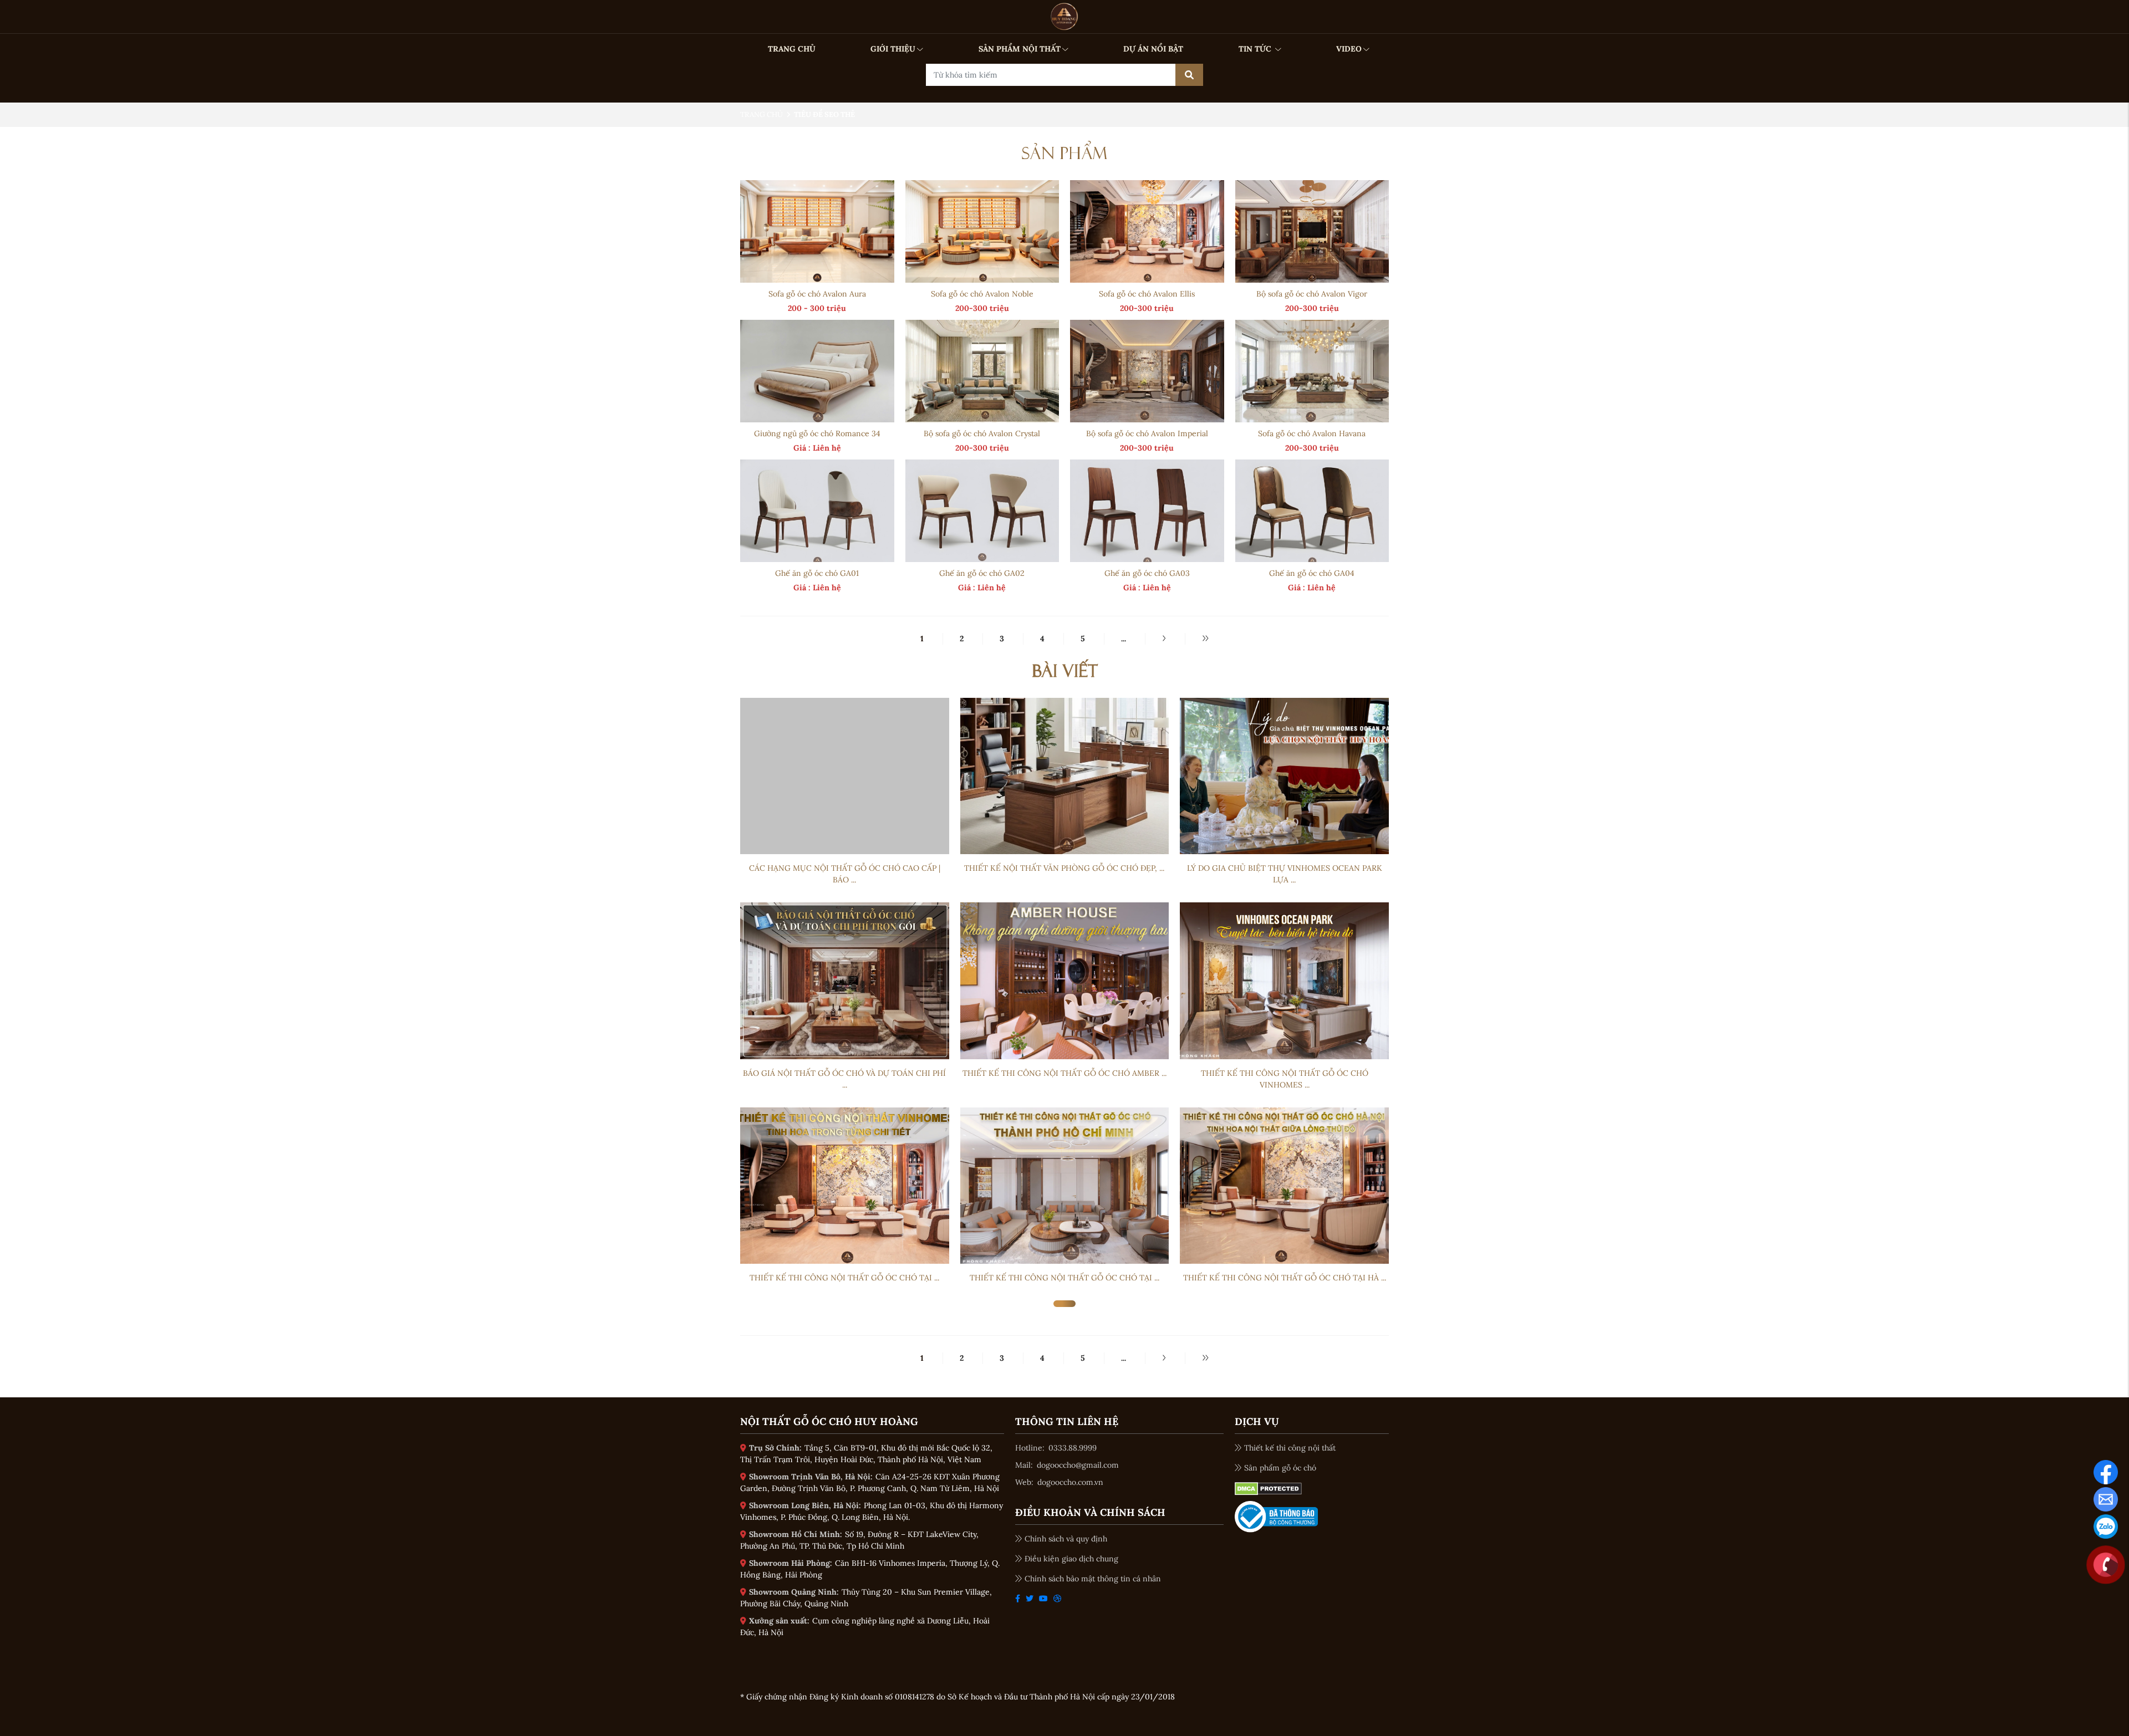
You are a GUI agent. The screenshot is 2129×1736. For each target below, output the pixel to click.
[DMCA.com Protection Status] (1268, 1488)
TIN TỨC (1256, 49)
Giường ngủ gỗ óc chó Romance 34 (817, 433)
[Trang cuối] (1205, 639)
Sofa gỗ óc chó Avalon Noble (982, 294)
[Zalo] (2106, 1526)
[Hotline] (2106, 1564)
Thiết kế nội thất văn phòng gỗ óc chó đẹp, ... (1064, 868)
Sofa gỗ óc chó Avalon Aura (817, 294)
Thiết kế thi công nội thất (1290, 1448)
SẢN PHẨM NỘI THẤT (1020, 49)
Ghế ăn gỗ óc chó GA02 (982, 573)
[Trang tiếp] (1164, 639)
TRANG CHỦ (792, 49)
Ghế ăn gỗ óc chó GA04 (1312, 573)
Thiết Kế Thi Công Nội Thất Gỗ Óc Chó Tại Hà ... (1285, 1278)
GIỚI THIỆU (893, 49)
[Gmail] (2106, 1499)
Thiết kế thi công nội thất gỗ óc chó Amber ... (1064, 1073)
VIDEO (1349, 49)
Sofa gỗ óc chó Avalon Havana (1312, 433)
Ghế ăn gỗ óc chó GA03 (1147, 573)
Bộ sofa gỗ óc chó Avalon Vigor (1312, 294)
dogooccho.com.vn (1070, 1482)
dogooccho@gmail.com (1078, 1465)
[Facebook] (2106, 1472)
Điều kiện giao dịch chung (1071, 1559)
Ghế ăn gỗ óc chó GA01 (817, 573)
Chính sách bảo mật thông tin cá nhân (1093, 1579)
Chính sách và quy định (1066, 1539)
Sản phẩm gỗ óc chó (1280, 1468)
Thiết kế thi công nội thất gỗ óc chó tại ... (1064, 1278)
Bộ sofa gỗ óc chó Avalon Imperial (1147, 433)
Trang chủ (762, 114)
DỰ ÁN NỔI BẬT (1153, 49)
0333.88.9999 (1073, 1448)
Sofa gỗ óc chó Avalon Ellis (1147, 294)
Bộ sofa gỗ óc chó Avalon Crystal (982, 433)
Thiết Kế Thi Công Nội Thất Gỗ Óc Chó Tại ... (844, 1278)
